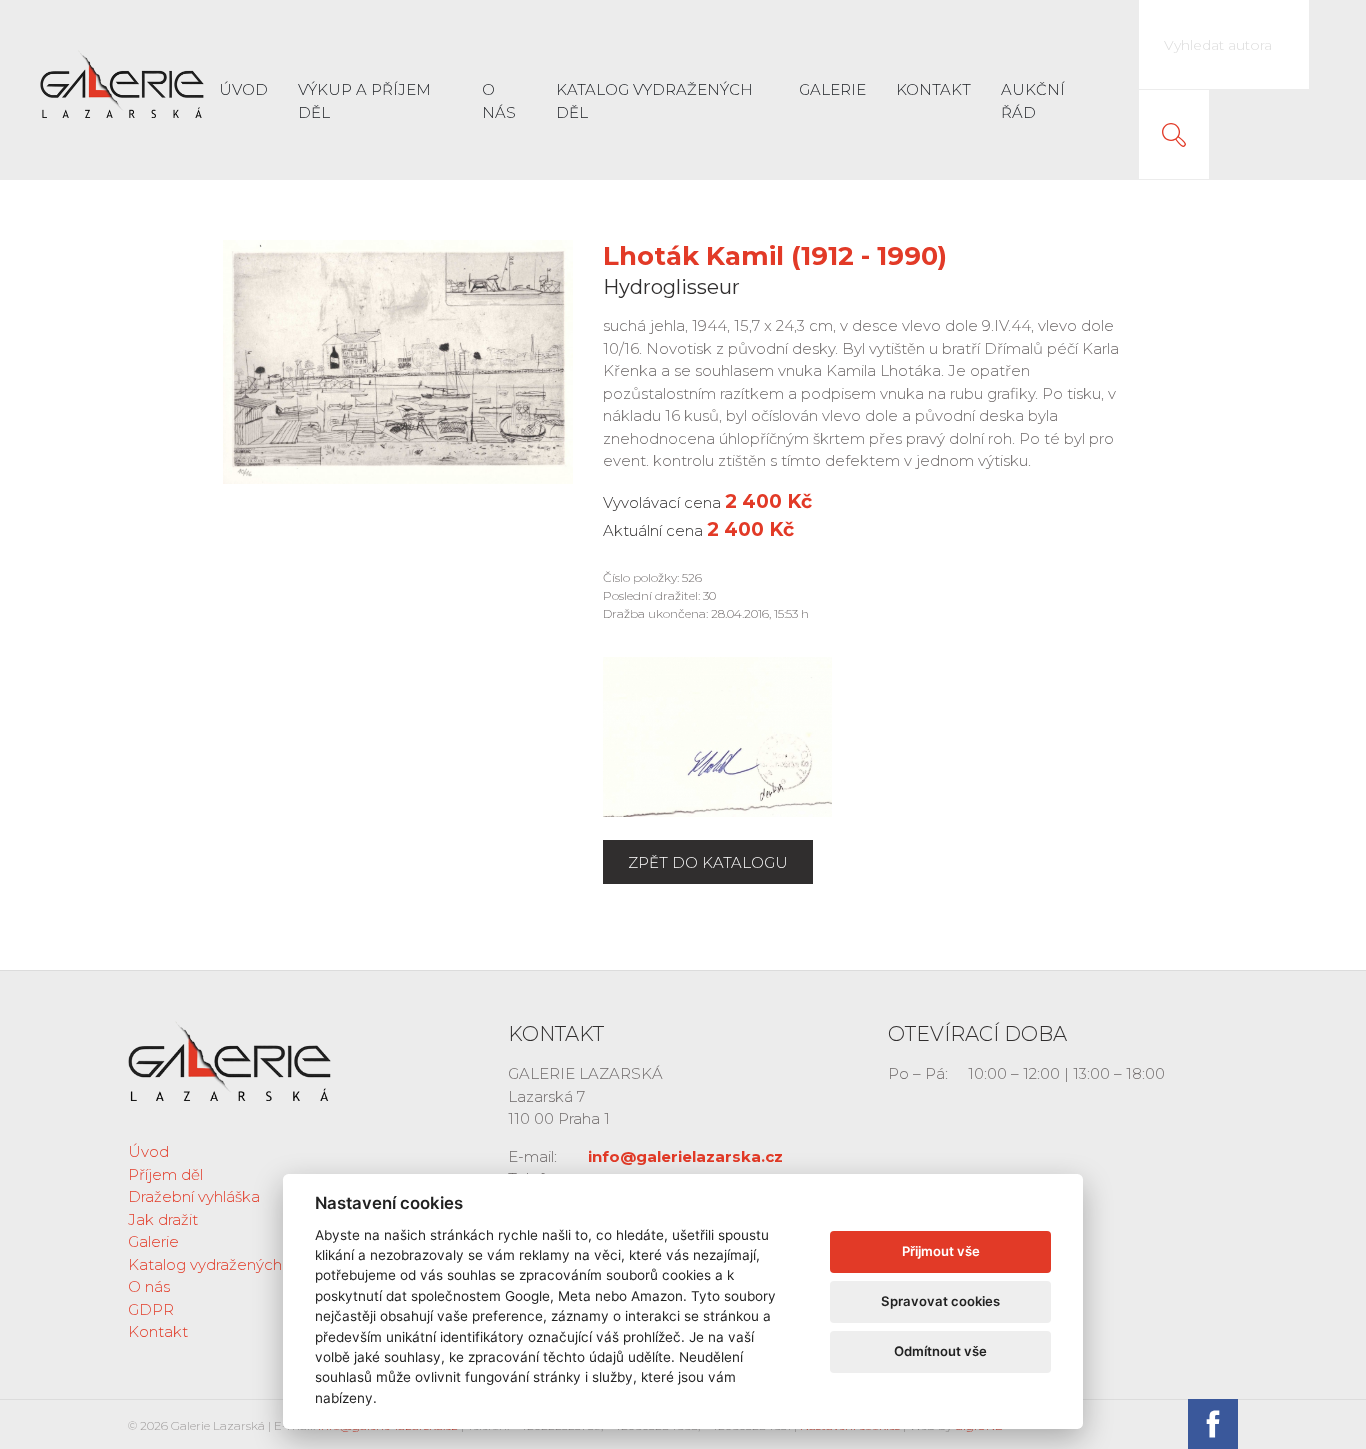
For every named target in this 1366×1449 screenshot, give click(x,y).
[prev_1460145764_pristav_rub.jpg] (717, 735)
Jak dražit (163, 1219)
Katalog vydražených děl (654, 101)
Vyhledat (1174, 135)
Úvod (243, 89)
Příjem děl (165, 1174)
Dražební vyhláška (194, 1196)
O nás (499, 101)
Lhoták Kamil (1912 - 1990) (775, 256)
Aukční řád (1033, 101)
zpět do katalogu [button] (708, 862)
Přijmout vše (941, 1251)
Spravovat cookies (940, 1301)
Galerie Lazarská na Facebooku (1213, 1424)
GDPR (151, 1309)
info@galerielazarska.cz (685, 1156)
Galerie (832, 89)
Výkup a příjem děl (364, 101)
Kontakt (933, 89)
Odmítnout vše (940, 1351)
